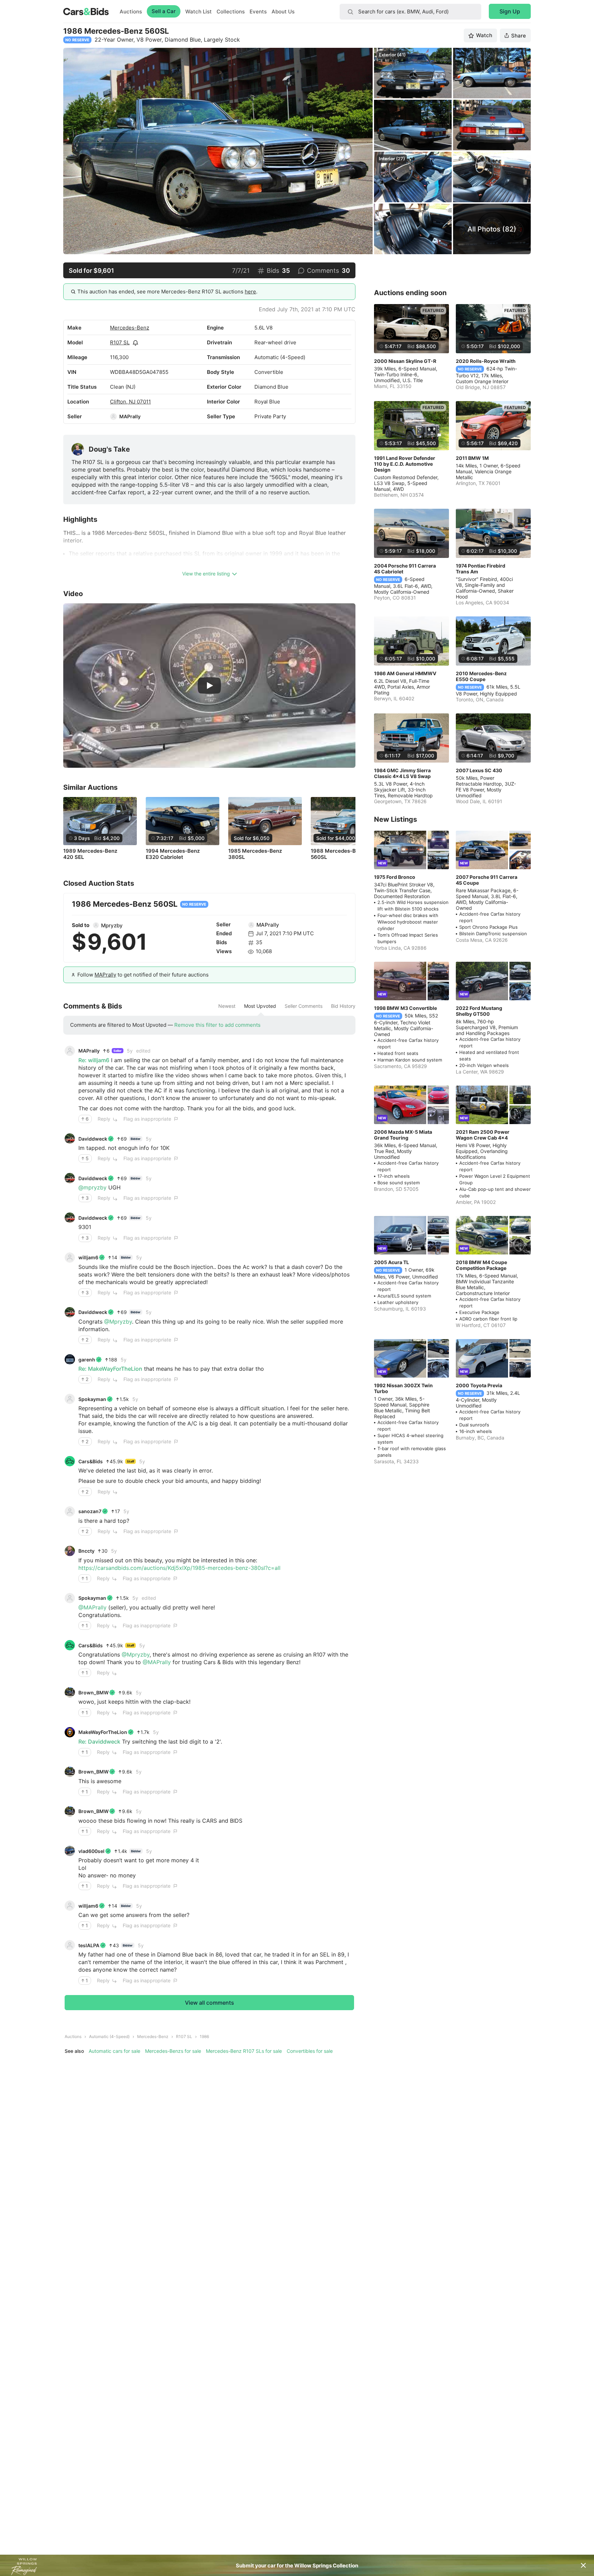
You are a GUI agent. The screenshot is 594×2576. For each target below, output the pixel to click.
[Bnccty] (70, 1551)
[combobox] (410, 12)
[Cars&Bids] (70, 1461)
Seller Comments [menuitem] (304, 1006)
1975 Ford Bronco (395, 877)
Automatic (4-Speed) (109, 2036)
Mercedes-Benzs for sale (173, 2051)
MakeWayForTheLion (103, 1732)
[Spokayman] (70, 1399)
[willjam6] (70, 1258)
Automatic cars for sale (114, 2051)
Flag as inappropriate (147, 1119)
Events (258, 12)
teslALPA (89, 1945)
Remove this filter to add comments (217, 1025)
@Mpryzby (118, 1322)
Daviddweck (93, 1139)
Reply (104, 1119)
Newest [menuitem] (227, 1006)
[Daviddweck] (70, 1139)
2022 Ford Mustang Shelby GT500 (479, 1011)
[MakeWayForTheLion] (70, 1732)
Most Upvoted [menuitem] (260, 1006)
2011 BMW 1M (472, 458)
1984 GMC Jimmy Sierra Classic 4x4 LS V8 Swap (402, 773)
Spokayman (92, 1399)
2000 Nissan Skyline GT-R (405, 361)
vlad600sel (91, 1851)
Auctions (131, 12)
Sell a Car (164, 11)
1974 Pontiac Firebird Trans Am (481, 569)
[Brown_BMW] (70, 1692)
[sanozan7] (70, 1511)
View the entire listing (206, 574)
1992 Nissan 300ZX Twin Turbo (403, 1388)
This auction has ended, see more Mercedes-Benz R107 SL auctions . (167, 292)
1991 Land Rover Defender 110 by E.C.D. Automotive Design (405, 464)
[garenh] (70, 1359)
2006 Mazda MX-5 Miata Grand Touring (403, 1135)
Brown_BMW (93, 1693)
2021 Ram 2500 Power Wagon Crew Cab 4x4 (483, 1135)
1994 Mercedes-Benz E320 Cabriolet (173, 854)
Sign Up (510, 11)
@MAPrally (92, 1607)
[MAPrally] (113, 417)
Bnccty (86, 1551)
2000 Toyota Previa (479, 1385)
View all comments (210, 2003)
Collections (231, 12)
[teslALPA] (70, 1945)
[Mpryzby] (96, 925)
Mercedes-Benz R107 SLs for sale (244, 2051)
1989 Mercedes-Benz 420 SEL (90, 854)
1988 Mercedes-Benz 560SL (338, 854)
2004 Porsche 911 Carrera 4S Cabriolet (405, 569)
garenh (87, 1360)
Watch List (199, 12)
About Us (283, 12)
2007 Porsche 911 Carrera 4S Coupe (487, 880)
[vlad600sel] (70, 1851)
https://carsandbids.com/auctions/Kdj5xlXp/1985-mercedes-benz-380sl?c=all (179, 1568)
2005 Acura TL (392, 1262)
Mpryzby (112, 925)
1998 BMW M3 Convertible (405, 1008)
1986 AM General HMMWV (405, 673)
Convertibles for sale (310, 2051)
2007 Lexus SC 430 (479, 770)
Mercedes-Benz (130, 328)
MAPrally (130, 416)
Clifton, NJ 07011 (130, 402)
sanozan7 (90, 1511)
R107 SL (120, 342)
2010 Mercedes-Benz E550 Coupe (481, 676)
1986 (204, 2036)
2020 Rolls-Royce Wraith (486, 361)
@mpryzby (92, 1187)
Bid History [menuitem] (343, 1006)
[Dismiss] (583, 2565)
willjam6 (88, 1257)
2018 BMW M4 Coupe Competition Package (481, 1265)
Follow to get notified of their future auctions (143, 975)
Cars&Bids (91, 1461)
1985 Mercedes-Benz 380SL (255, 854)
